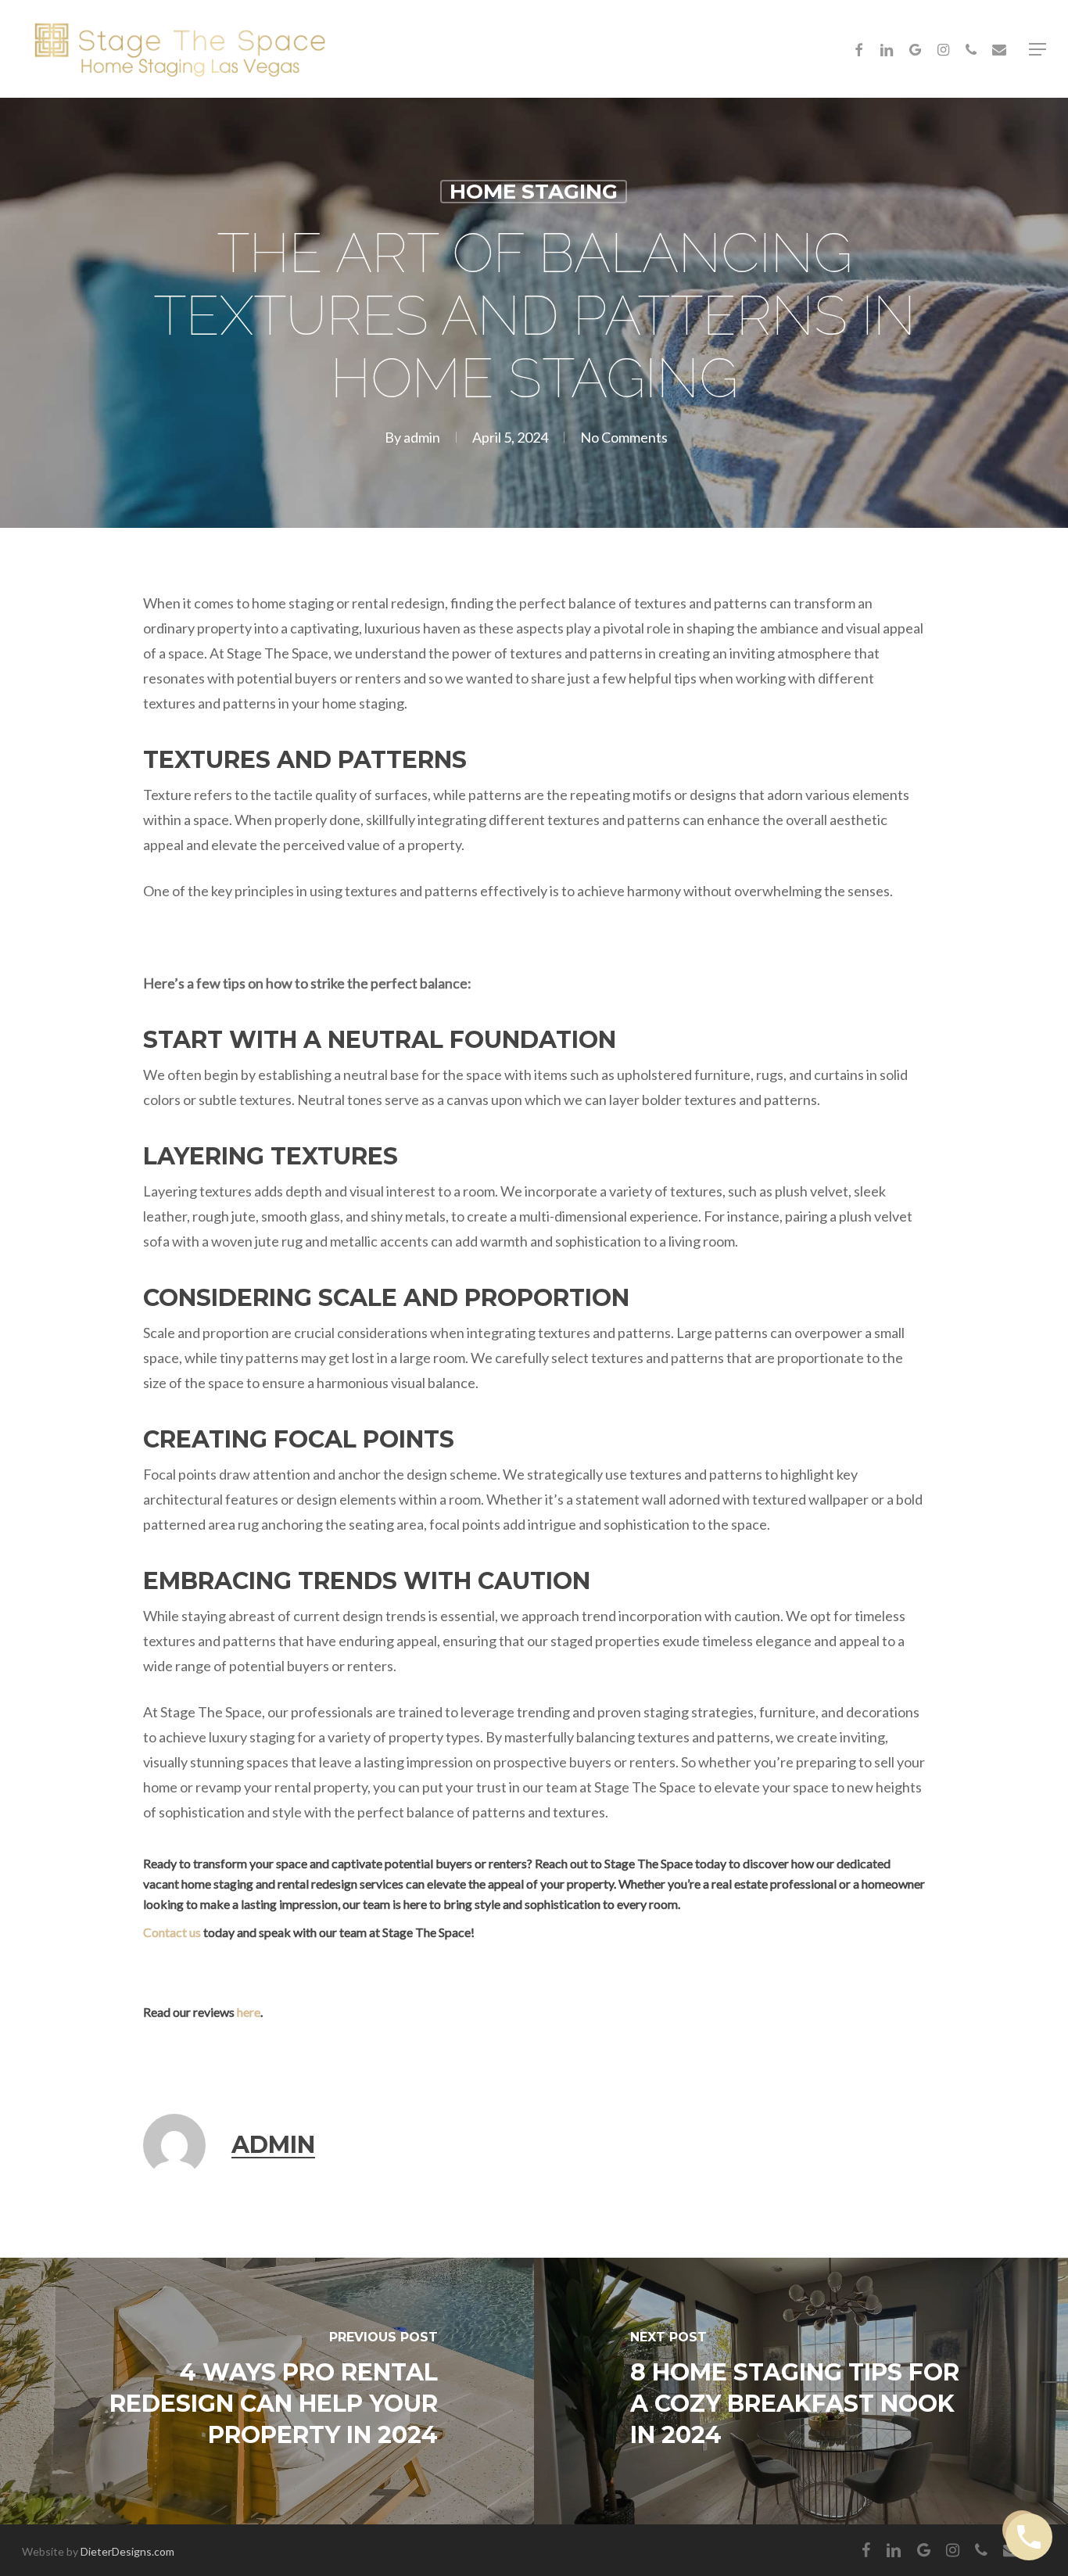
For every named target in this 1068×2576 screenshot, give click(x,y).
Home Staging (534, 192)
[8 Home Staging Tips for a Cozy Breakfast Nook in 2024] (801, 2391)
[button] (1038, 49)
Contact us (172, 1932)
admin (422, 437)
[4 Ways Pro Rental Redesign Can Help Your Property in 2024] (267, 2391)
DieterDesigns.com (127, 2551)
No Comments (624, 437)
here (249, 2012)
